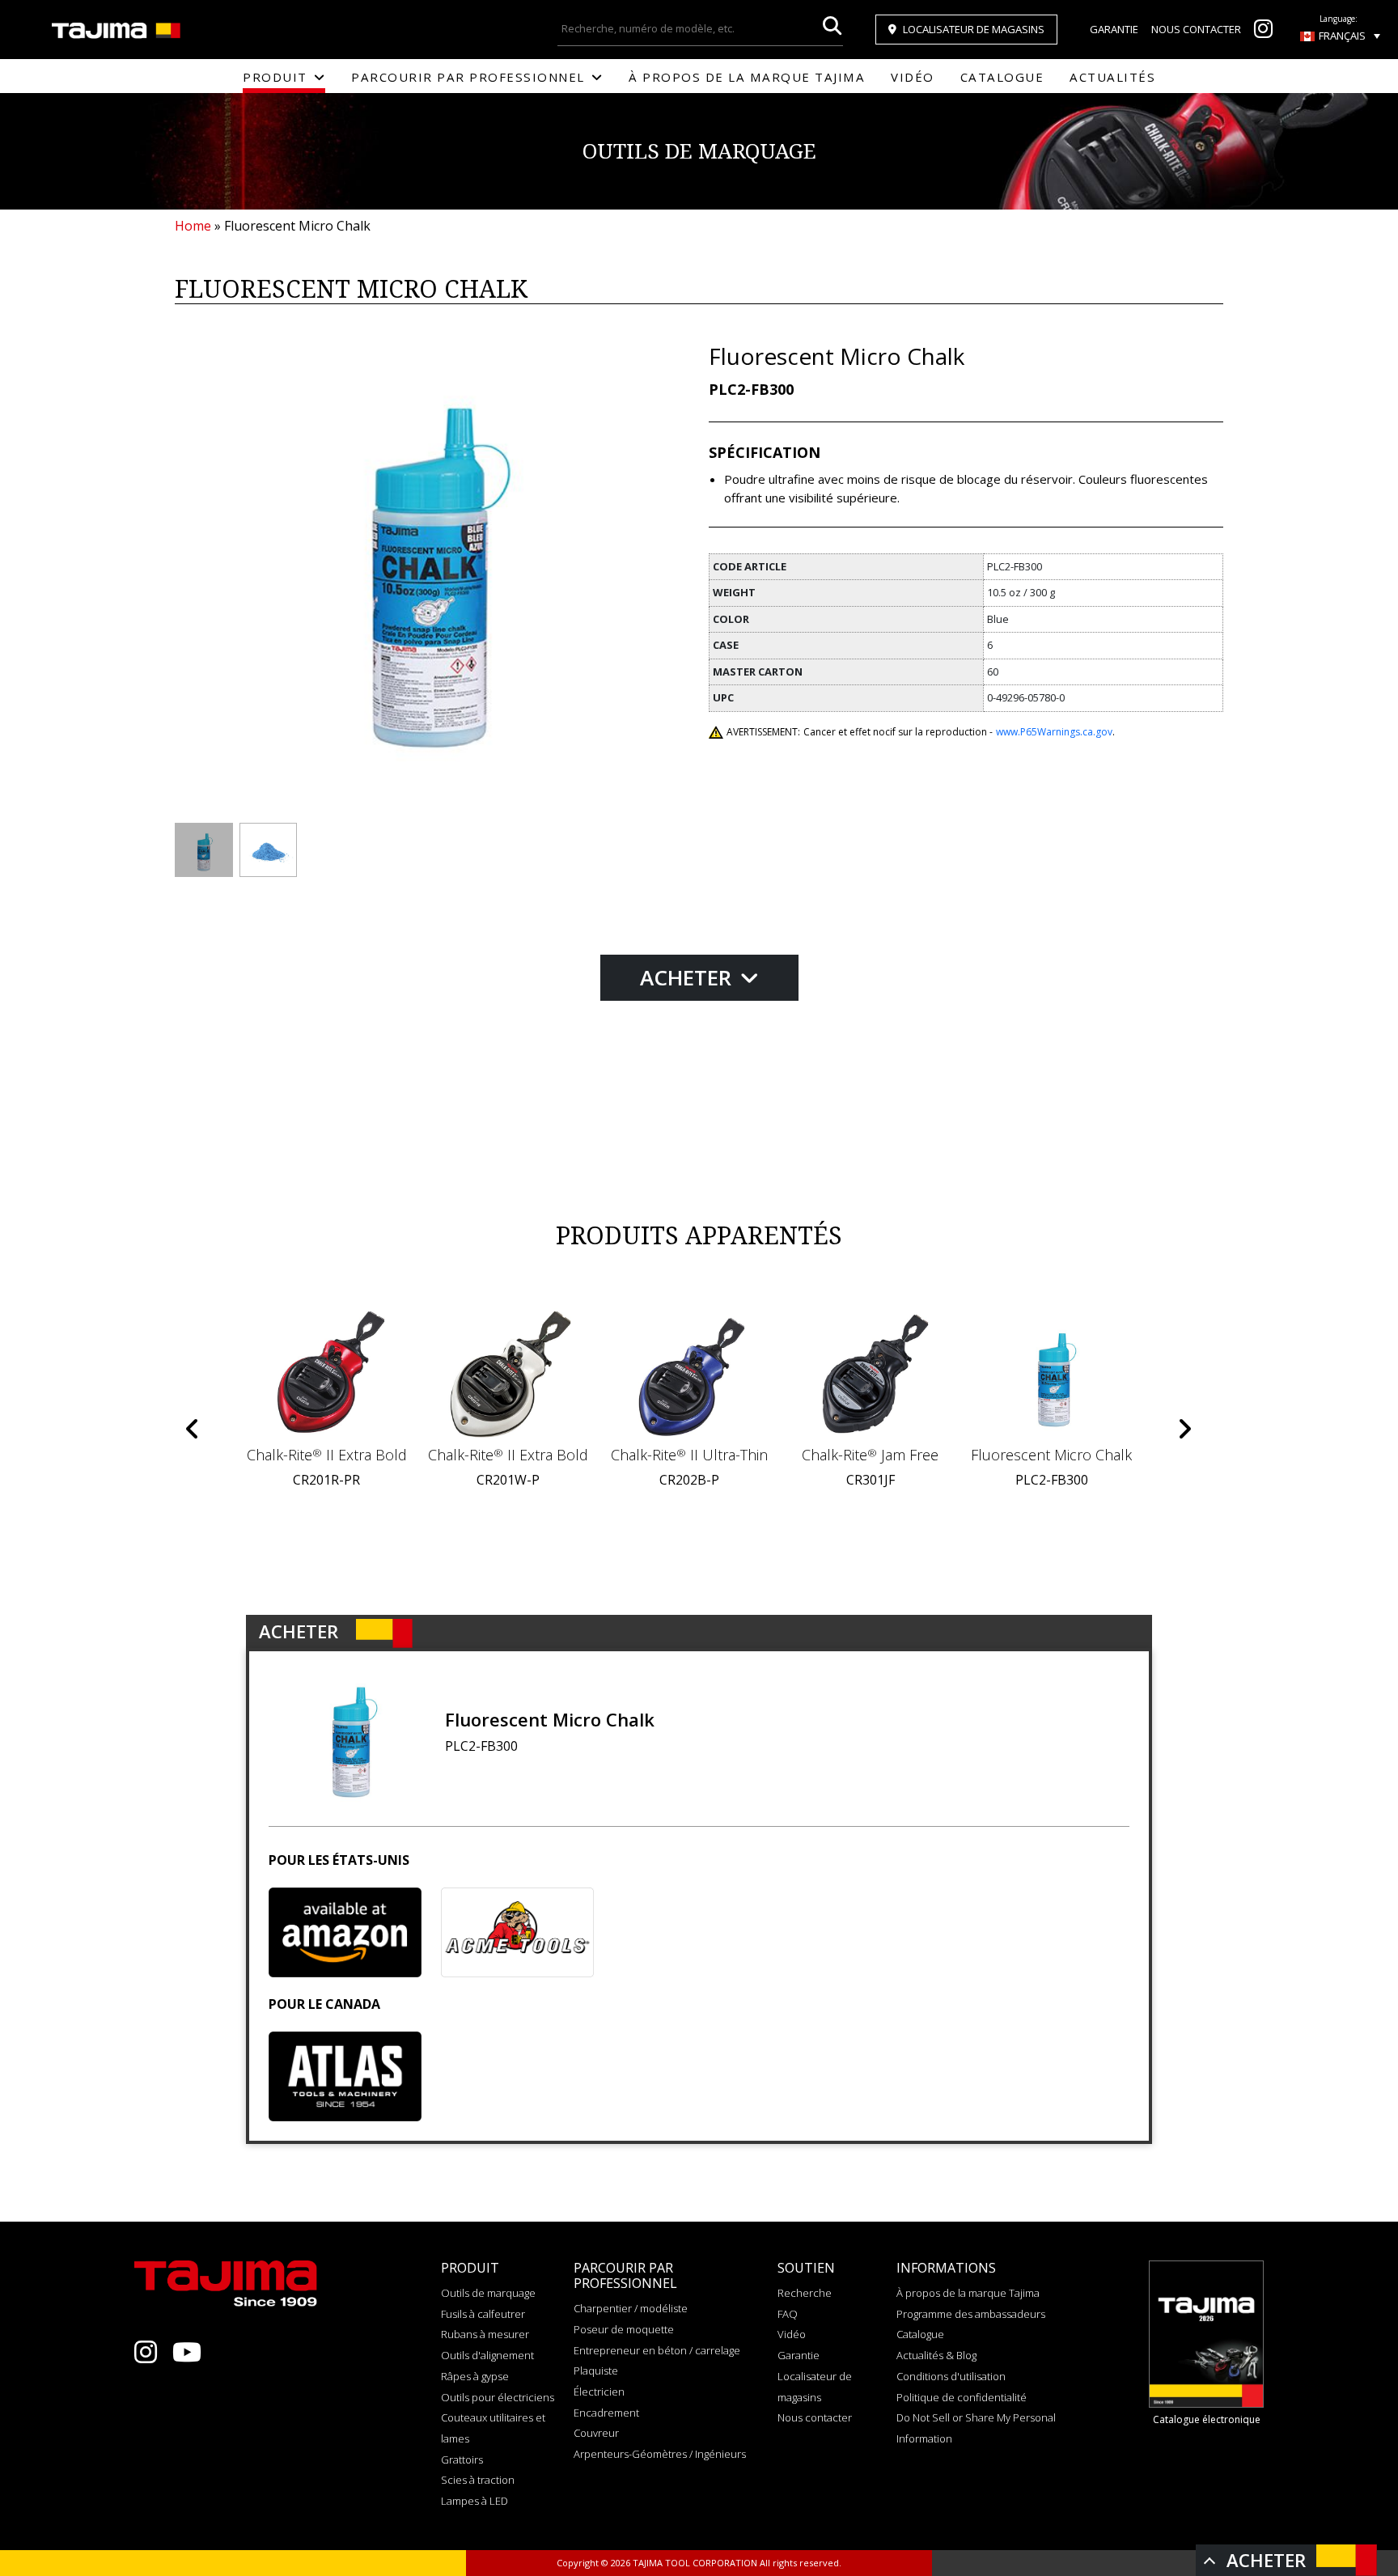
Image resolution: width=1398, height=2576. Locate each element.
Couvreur (596, 2433)
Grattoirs (462, 2459)
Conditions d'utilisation (951, 2376)
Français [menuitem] (1342, 36)
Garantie (1114, 29)
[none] (1340, 36)
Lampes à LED (474, 2501)
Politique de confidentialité (962, 2397)
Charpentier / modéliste (631, 2308)
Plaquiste (596, 2371)
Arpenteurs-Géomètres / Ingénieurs (660, 2454)
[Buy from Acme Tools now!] (517, 1932)
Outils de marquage (488, 2293)
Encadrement (606, 2413)
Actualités (1112, 77)
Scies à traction (478, 2480)
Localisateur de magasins (974, 29)
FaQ (788, 2314)
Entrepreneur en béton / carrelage (657, 2350)
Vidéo (913, 77)
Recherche (805, 2293)
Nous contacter (1196, 29)
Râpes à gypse (475, 2376)
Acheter (688, 977)
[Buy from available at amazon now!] (345, 1932)
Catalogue (1002, 77)
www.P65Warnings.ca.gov (1054, 732)
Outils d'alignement (487, 2355)
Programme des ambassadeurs (971, 2314)
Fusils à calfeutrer (483, 2314)
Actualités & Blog (936, 2355)
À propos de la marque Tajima (747, 77)
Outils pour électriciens (498, 2397)
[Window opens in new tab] (1263, 32)
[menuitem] (1340, 36)
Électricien (599, 2392)
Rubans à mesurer (485, 2334)
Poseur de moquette (624, 2329)
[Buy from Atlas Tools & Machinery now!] (345, 2076)
